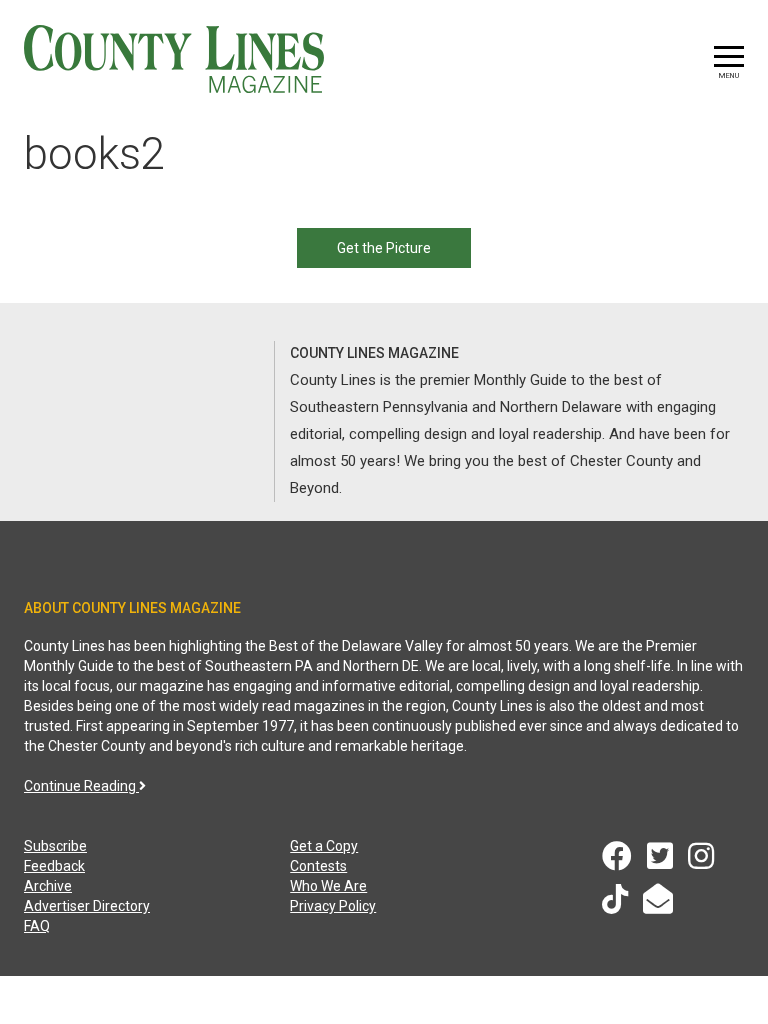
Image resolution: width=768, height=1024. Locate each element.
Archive (48, 886)
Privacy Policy (333, 906)
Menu (729, 75)
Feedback (54, 866)
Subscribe (55, 846)
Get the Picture (384, 248)
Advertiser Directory (87, 906)
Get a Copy (324, 846)
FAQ (37, 926)
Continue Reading (81, 786)
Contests (318, 866)
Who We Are (328, 886)
